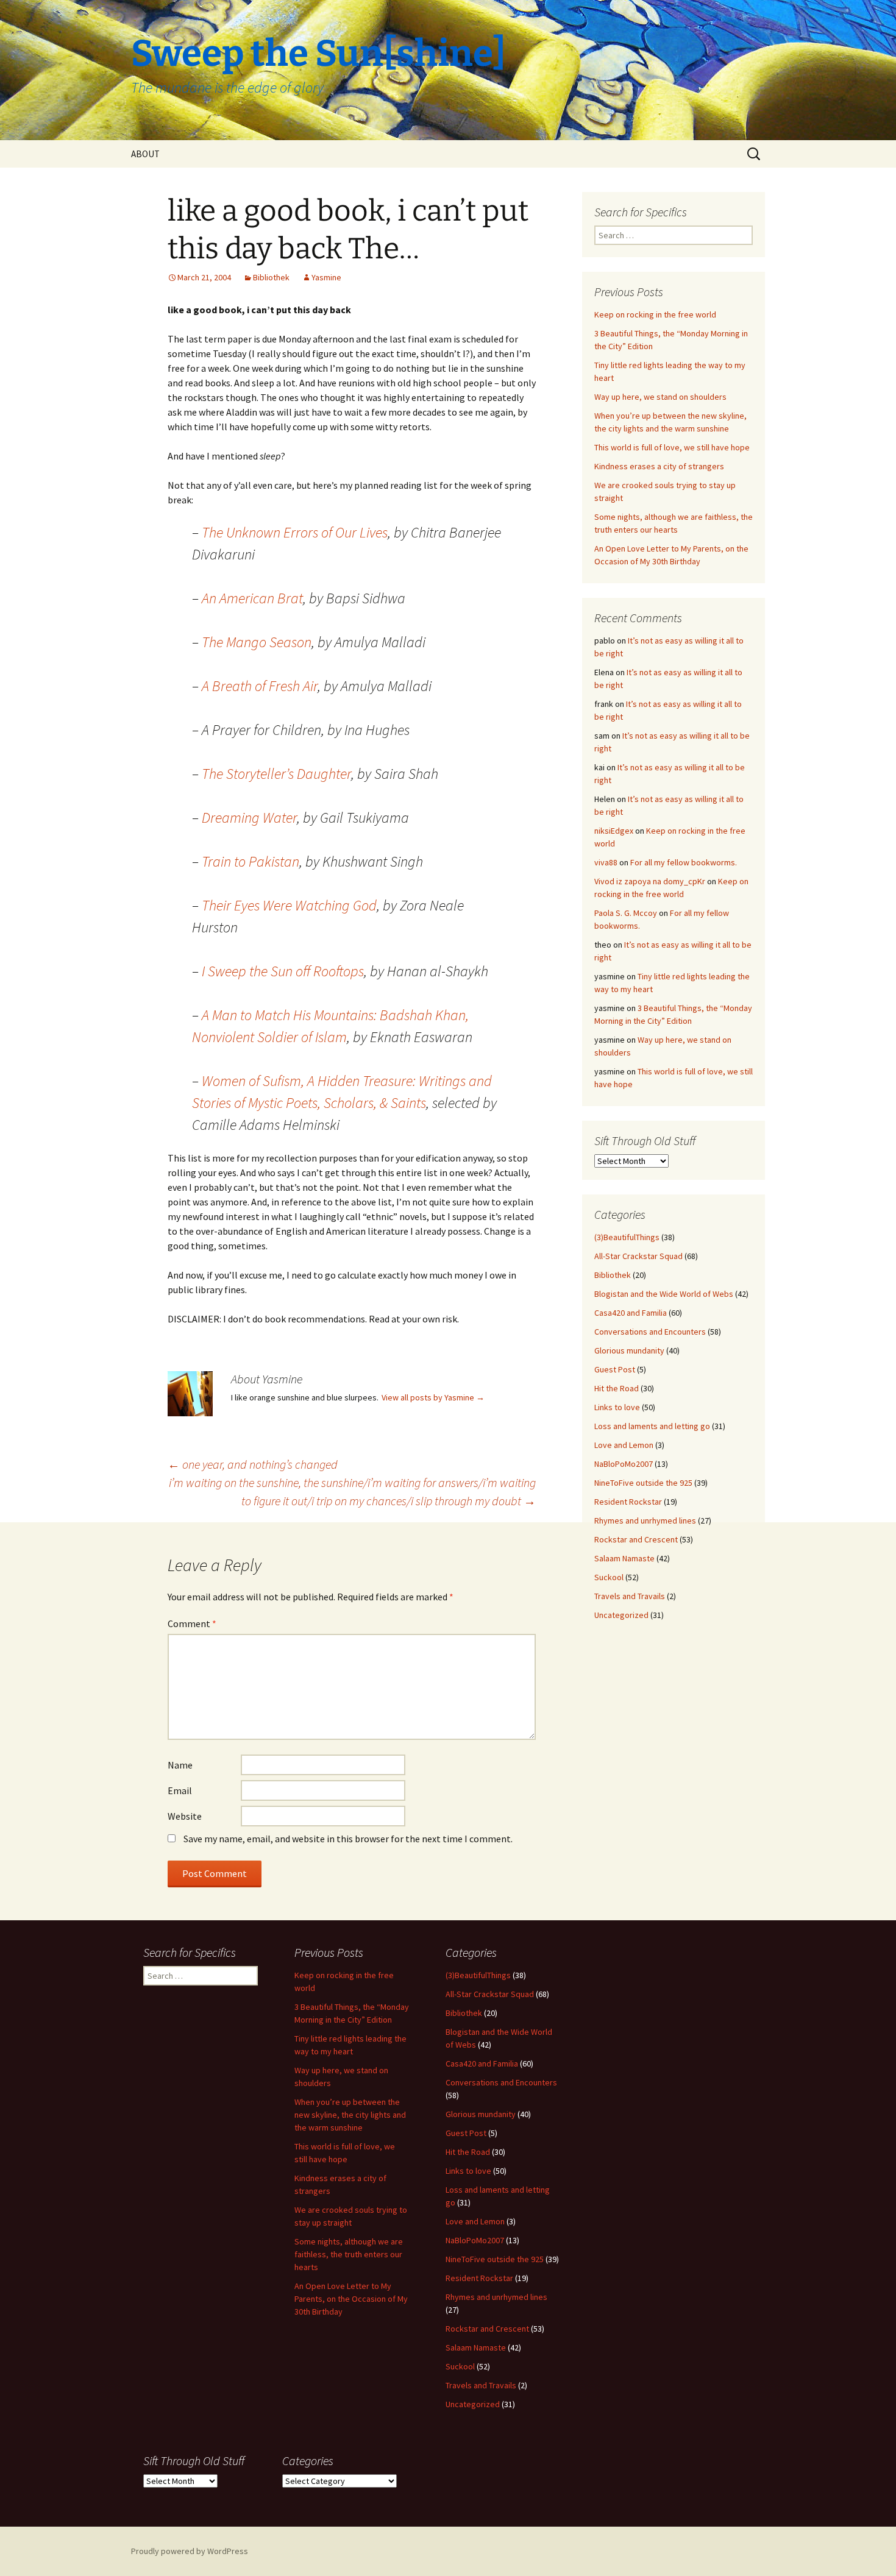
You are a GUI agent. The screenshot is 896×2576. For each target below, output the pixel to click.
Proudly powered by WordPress (190, 2551)
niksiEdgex (614, 831)
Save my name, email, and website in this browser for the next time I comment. (348, 1839)
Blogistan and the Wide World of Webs (664, 1294)
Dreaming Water (249, 818)
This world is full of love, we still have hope (672, 447)
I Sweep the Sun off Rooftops (283, 971)
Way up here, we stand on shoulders (660, 397)
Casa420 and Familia (631, 1313)
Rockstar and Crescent (636, 1539)
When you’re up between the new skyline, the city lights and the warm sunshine (350, 2115)
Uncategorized (621, 1615)
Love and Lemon (624, 1445)
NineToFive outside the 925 (643, 1483)
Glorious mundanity (629, 1350)
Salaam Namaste (624, 1558)
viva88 (606, 862)
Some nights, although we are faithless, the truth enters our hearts (349, 2254)
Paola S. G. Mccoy (626, 913)
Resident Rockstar (628, 1502)
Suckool (609, 1577)
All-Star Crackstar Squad (638, 1256)
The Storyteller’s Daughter (276, 774)
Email (180, 1790)
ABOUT (145, 154)
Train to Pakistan (251, 861)
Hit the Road (617, 1388)
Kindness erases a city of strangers (659, 466)
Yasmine (326, 277)
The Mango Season (257, 642)
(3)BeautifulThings (627, 1237)
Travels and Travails (630, 1596)
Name (180, 1765)
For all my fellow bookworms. (684, 862)
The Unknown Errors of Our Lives (295, 532)
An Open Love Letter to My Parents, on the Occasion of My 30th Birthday (351, 2299)
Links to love (617, 1407)
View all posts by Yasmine (433, 1397)
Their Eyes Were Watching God (289, 905)
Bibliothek (271, 277)
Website (185, 1816)
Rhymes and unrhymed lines (645, 1520)
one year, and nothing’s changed (253, 1464)
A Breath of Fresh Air (260, 686)
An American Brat (252, 598)
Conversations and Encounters (650, 1332)
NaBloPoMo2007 (624, 1464)
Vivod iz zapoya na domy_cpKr (650, 881)
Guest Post (615, 1369)
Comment (192, 1623)
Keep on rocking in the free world (655, 314)
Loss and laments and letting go (652, 1426)
